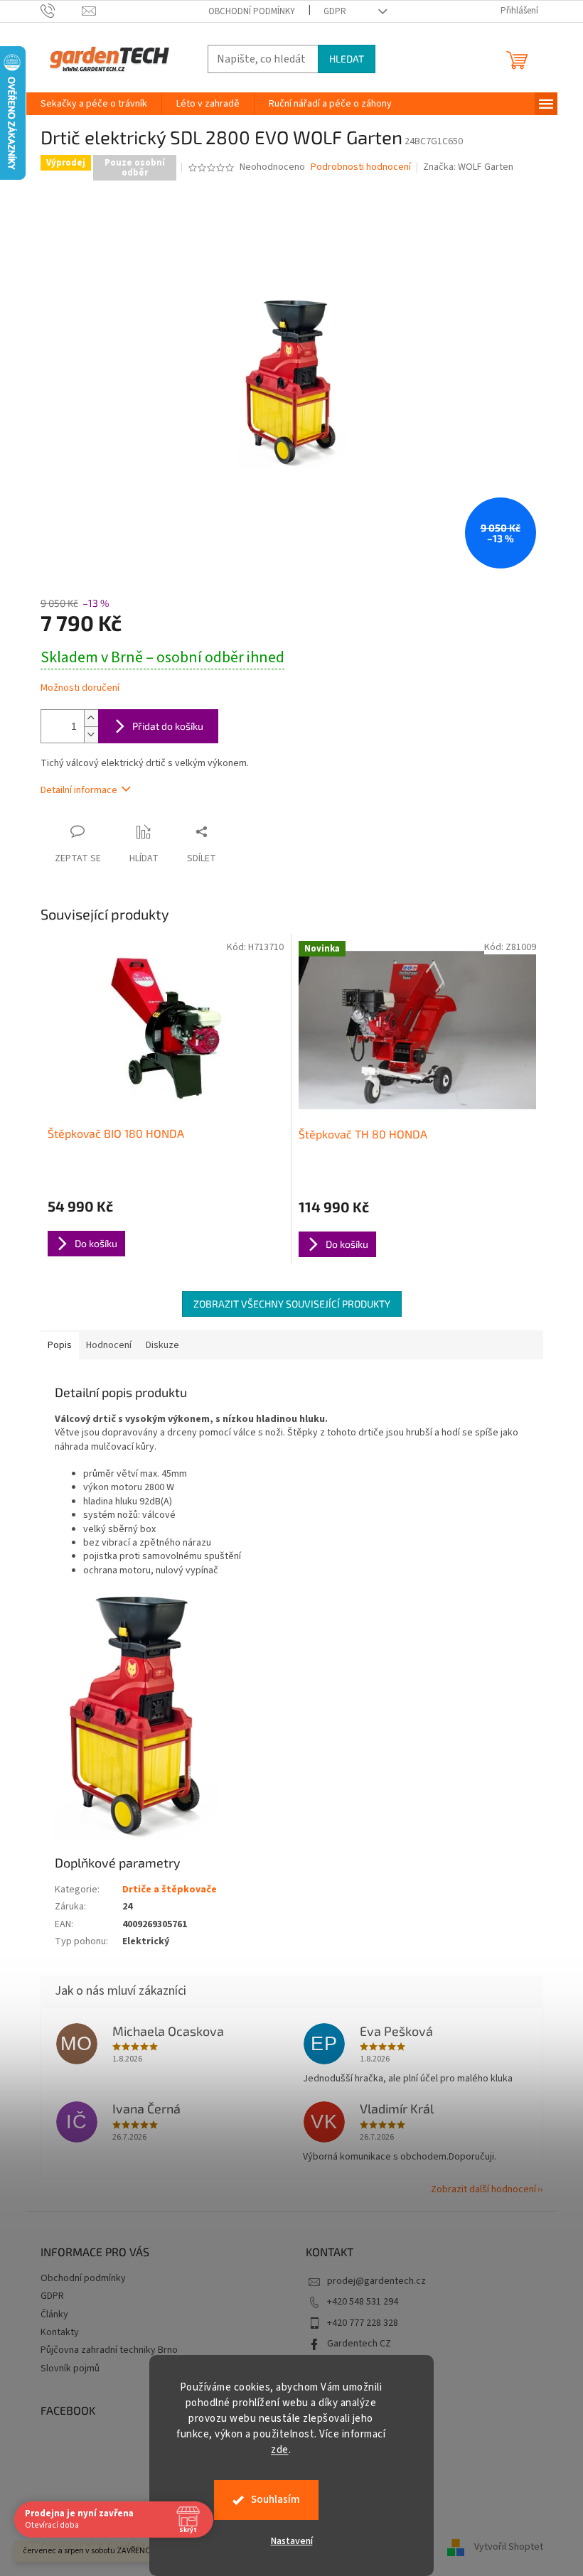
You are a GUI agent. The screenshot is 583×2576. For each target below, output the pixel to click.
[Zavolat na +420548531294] (61, 11)
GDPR (335, 11)
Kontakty (60, 2332)
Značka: (468, 167)
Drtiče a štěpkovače (170, 1890)
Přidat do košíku (168, 726)
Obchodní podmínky (252, 11)
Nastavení (292, 2541)
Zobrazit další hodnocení (483, 2189)
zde (280, 2450)
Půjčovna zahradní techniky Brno (109, 2350)
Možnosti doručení (80, 688)
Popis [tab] (60, 1345)
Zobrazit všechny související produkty (292, 1304)
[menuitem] (94, 104)
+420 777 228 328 (363, 2323)
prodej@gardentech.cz (376, 2281)
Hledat (347, 59)
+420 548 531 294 (363, 2302)
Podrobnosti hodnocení (361, 167)
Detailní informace (79, 790)
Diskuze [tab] (162, 1345)
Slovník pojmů (70, 2368)
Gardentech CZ (359, 2344)
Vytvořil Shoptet (509, 2547)
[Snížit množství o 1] (91, 734)
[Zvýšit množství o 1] (91, 718)
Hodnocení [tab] (109, 1345)
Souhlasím (276, 2500)
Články (54, 2314)
